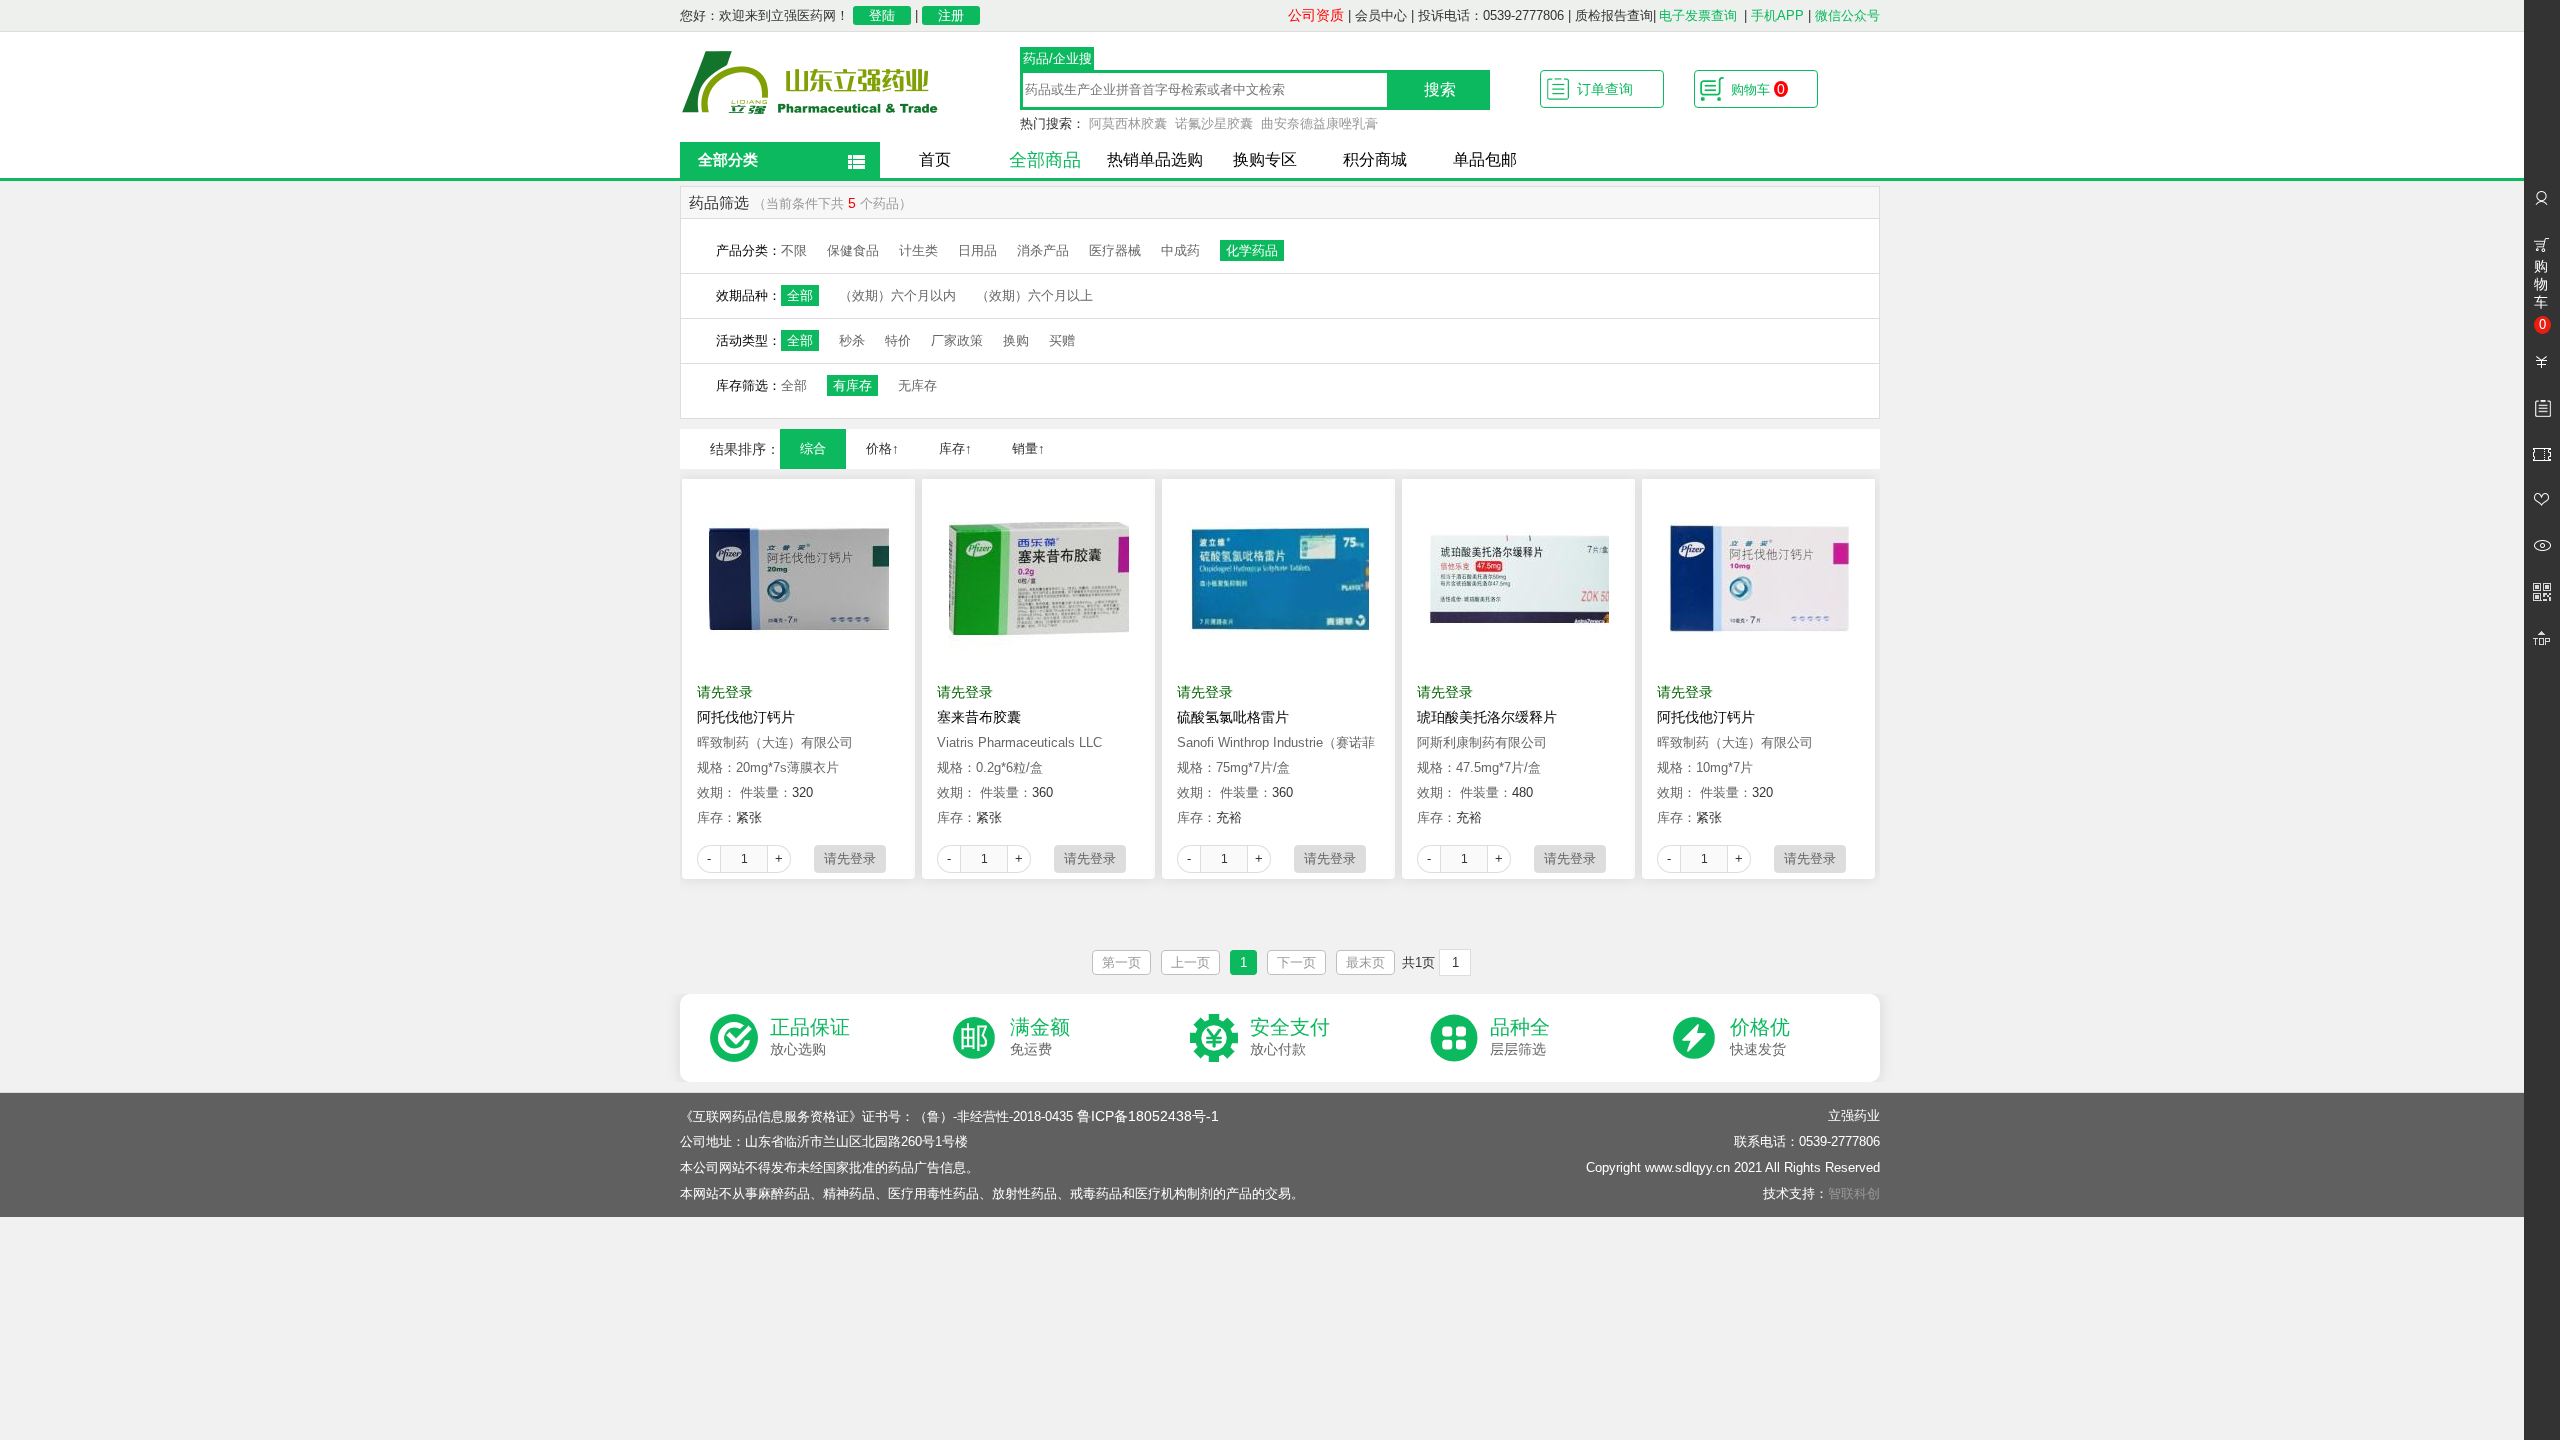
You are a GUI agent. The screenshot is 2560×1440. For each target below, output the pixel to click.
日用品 (977, 250)
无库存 (917, 385)
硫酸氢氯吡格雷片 (1233, 717)
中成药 (1180, 250)
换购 (1016, 340)
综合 (813, 448)
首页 (935, 159)
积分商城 (1375, 159)
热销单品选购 (1155, 159)
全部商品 (1045, 160)
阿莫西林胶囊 (1128, 123)
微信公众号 (1847, 15)
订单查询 (1605, 89)
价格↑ (882, 448)
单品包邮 (1485, 159)
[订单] (2542, 408)
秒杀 (852, 340)
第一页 (1121, 962)
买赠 (1062, 340)
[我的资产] (2542, 362)
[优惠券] (2542, 454)
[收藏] (2542, 500)
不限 (794, 250)
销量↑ (1028, 448)
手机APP (1777, 15)
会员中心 (1381, 15)
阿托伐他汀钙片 (746, 717)
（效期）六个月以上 (1034, 295)
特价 (898, 340)
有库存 (852, 385)
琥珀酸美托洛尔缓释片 (1487, 717)
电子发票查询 (1698, 15)
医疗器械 (1115, 250)
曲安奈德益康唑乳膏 (1319, 123)
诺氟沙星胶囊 (1214, 123)
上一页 (1190, 962)
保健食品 (853, 250)
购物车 (1758, 89)
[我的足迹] (2542, 546)
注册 (951, 15)
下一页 (1296, 962)
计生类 (918, 250)
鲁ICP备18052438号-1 (1148, 1116)
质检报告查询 (1614, 15)
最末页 (1365, 962)
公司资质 (1316, 15)
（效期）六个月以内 (897, 295)
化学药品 (1252, 250)
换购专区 (1265, 159)
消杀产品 (1043, 250)
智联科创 (1854, 1193)
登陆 (882, 15)
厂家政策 (957, 340)
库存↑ (955, 448)
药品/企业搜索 (1057, 61)
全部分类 (728, 159)
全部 (800, 295)
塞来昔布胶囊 (979, 717)
